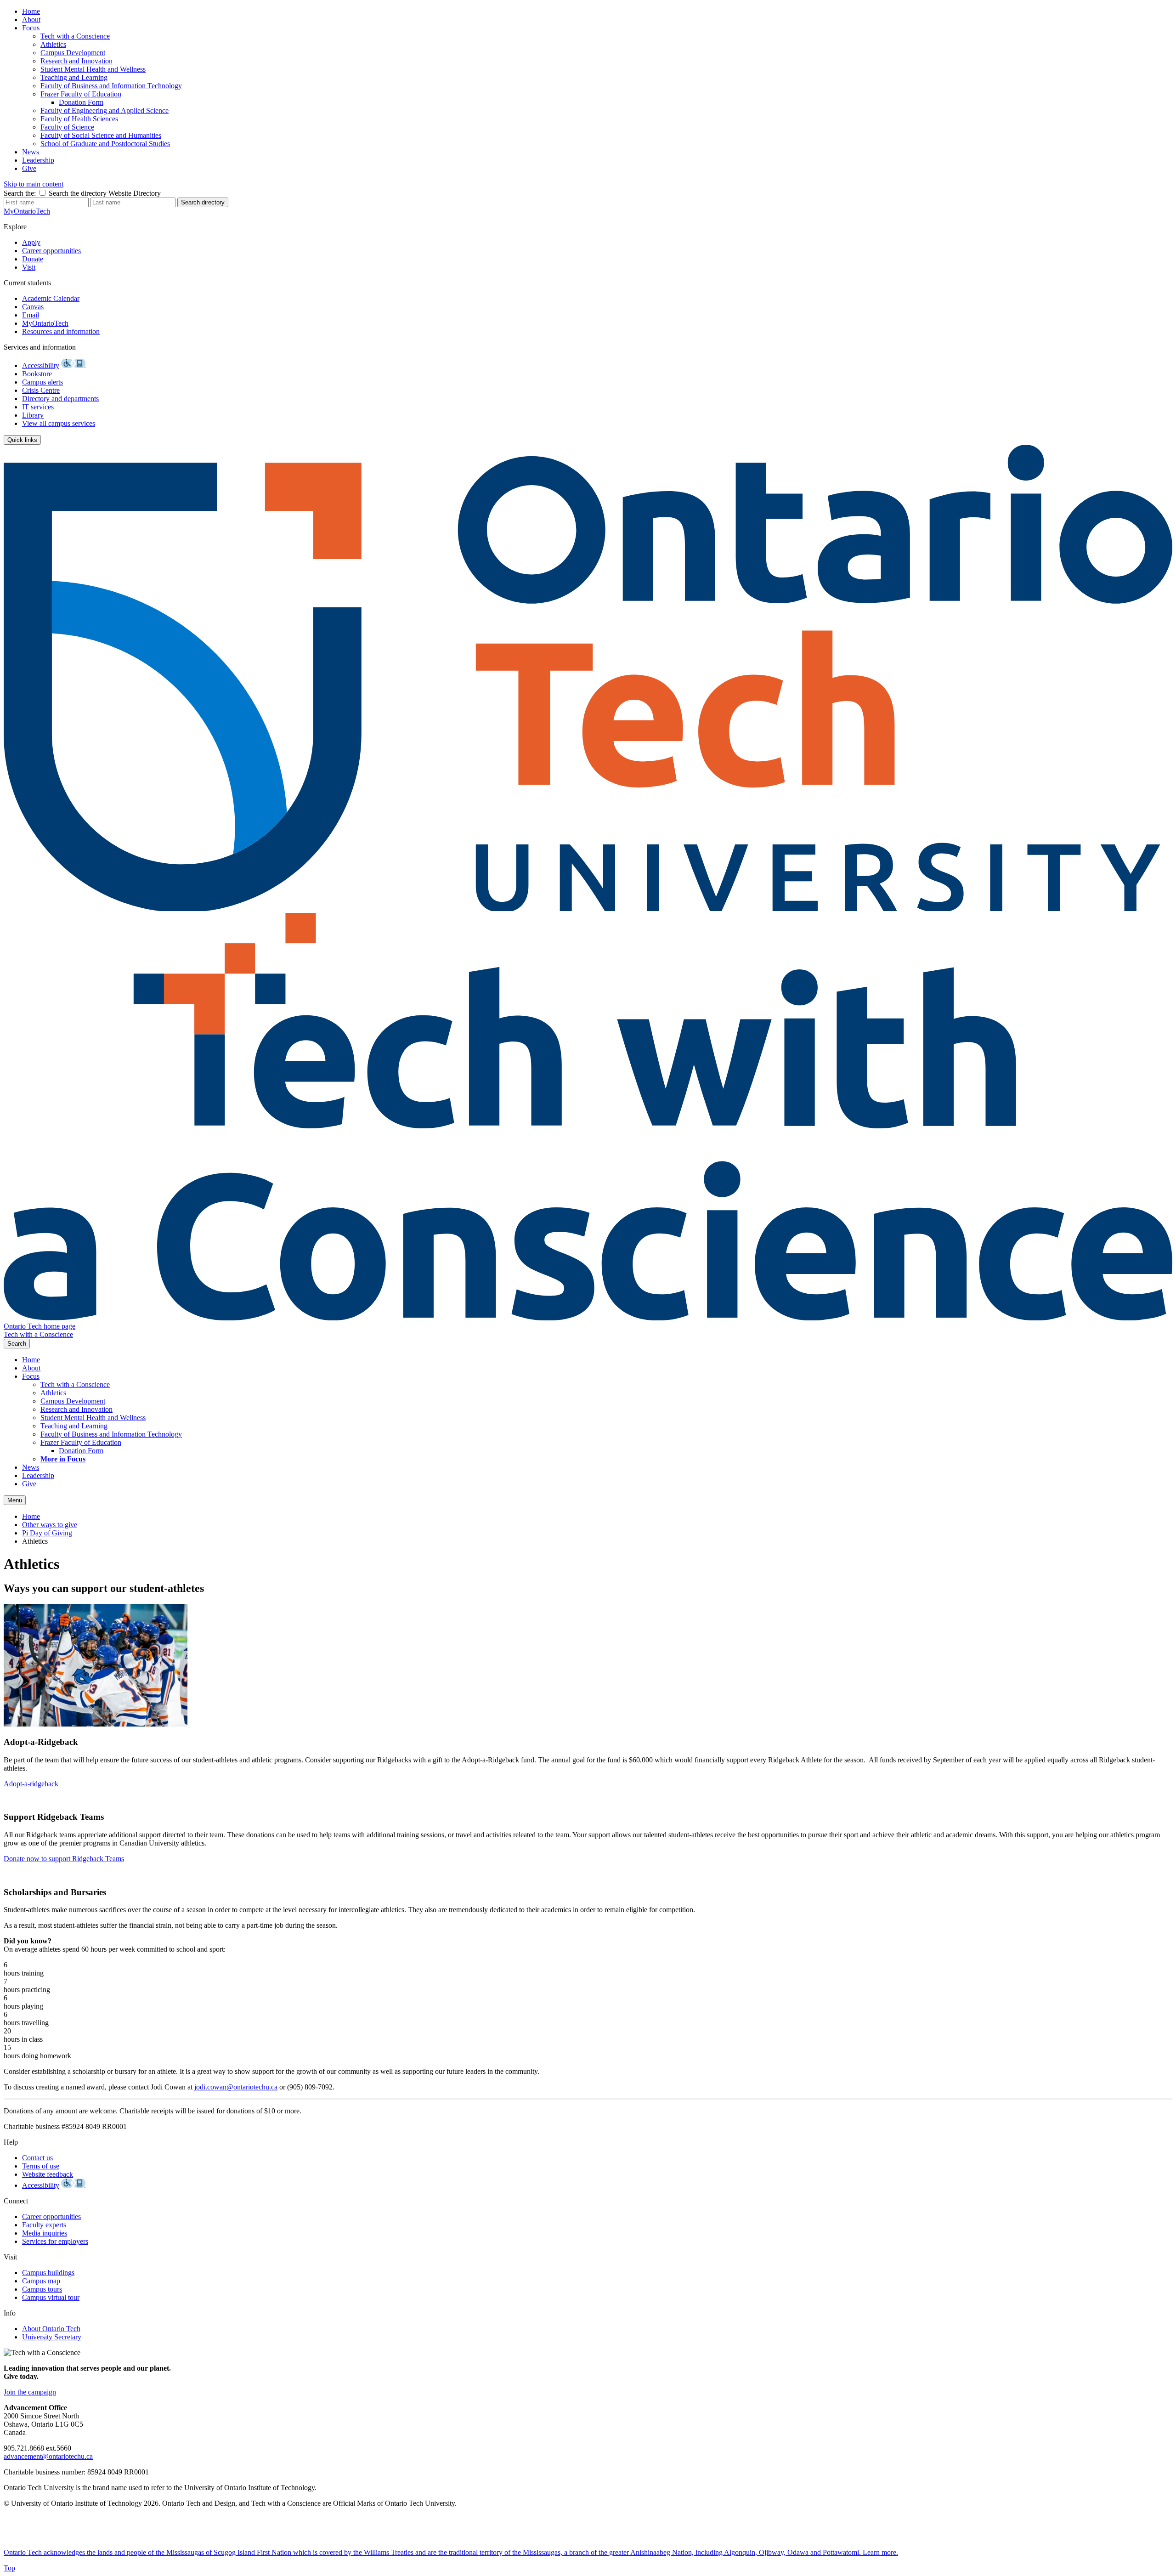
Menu (15, 1500)
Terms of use (41, 2166)
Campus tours (42, 2289)
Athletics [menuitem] (35, 1541)
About (31, 20)
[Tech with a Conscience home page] (588, 1318)
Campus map (41, 2281)
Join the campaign (30, 2392)
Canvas (33, 307)
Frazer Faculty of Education (81, 94)
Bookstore (37, 374)
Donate (33, 259)
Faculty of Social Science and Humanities (101, 135)
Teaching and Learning (74, 77)
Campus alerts (42, 382)
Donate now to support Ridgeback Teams (64, 1859)
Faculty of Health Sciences (79, 119)
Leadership (38, 160)
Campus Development (73, 53)
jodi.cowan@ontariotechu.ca (236, 2087)
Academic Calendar (51, 298)
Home (31, 11)
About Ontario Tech (51, 2329)
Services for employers (55, 2241)
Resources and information (61, 331)
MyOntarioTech (45, 323)
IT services (38, 407)
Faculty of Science (67, 127)
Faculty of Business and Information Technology (111, 86)
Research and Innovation (76, 61)
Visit (29, 267)
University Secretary (52, 2337)
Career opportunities (51, 251)
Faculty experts (44, 2225)
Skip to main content (34, 184)
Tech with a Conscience (75, 36)
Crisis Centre (41, 390)
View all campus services (59, 423)
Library (33, 415)
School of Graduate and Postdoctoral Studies (105, 144)
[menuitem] (597, 11)
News (31, 152)
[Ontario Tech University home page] (588, 909)
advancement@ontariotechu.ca (48, 2456)
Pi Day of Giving (47, 1533)
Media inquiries (45, 2233)
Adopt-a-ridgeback (31, 1784)
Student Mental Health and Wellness (93, 69)
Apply (31, 242)
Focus (31, 28)
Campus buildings (48, 2273)
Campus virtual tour (51, 2297)
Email (31, 315)
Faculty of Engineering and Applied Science (105, 110)
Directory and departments (60, 399)
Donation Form (81, 102)
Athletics (53, 44)
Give (29, 168)
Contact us (37, 2158)
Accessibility (41, 365)
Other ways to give (50, 1525)
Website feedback (48, 2174)
